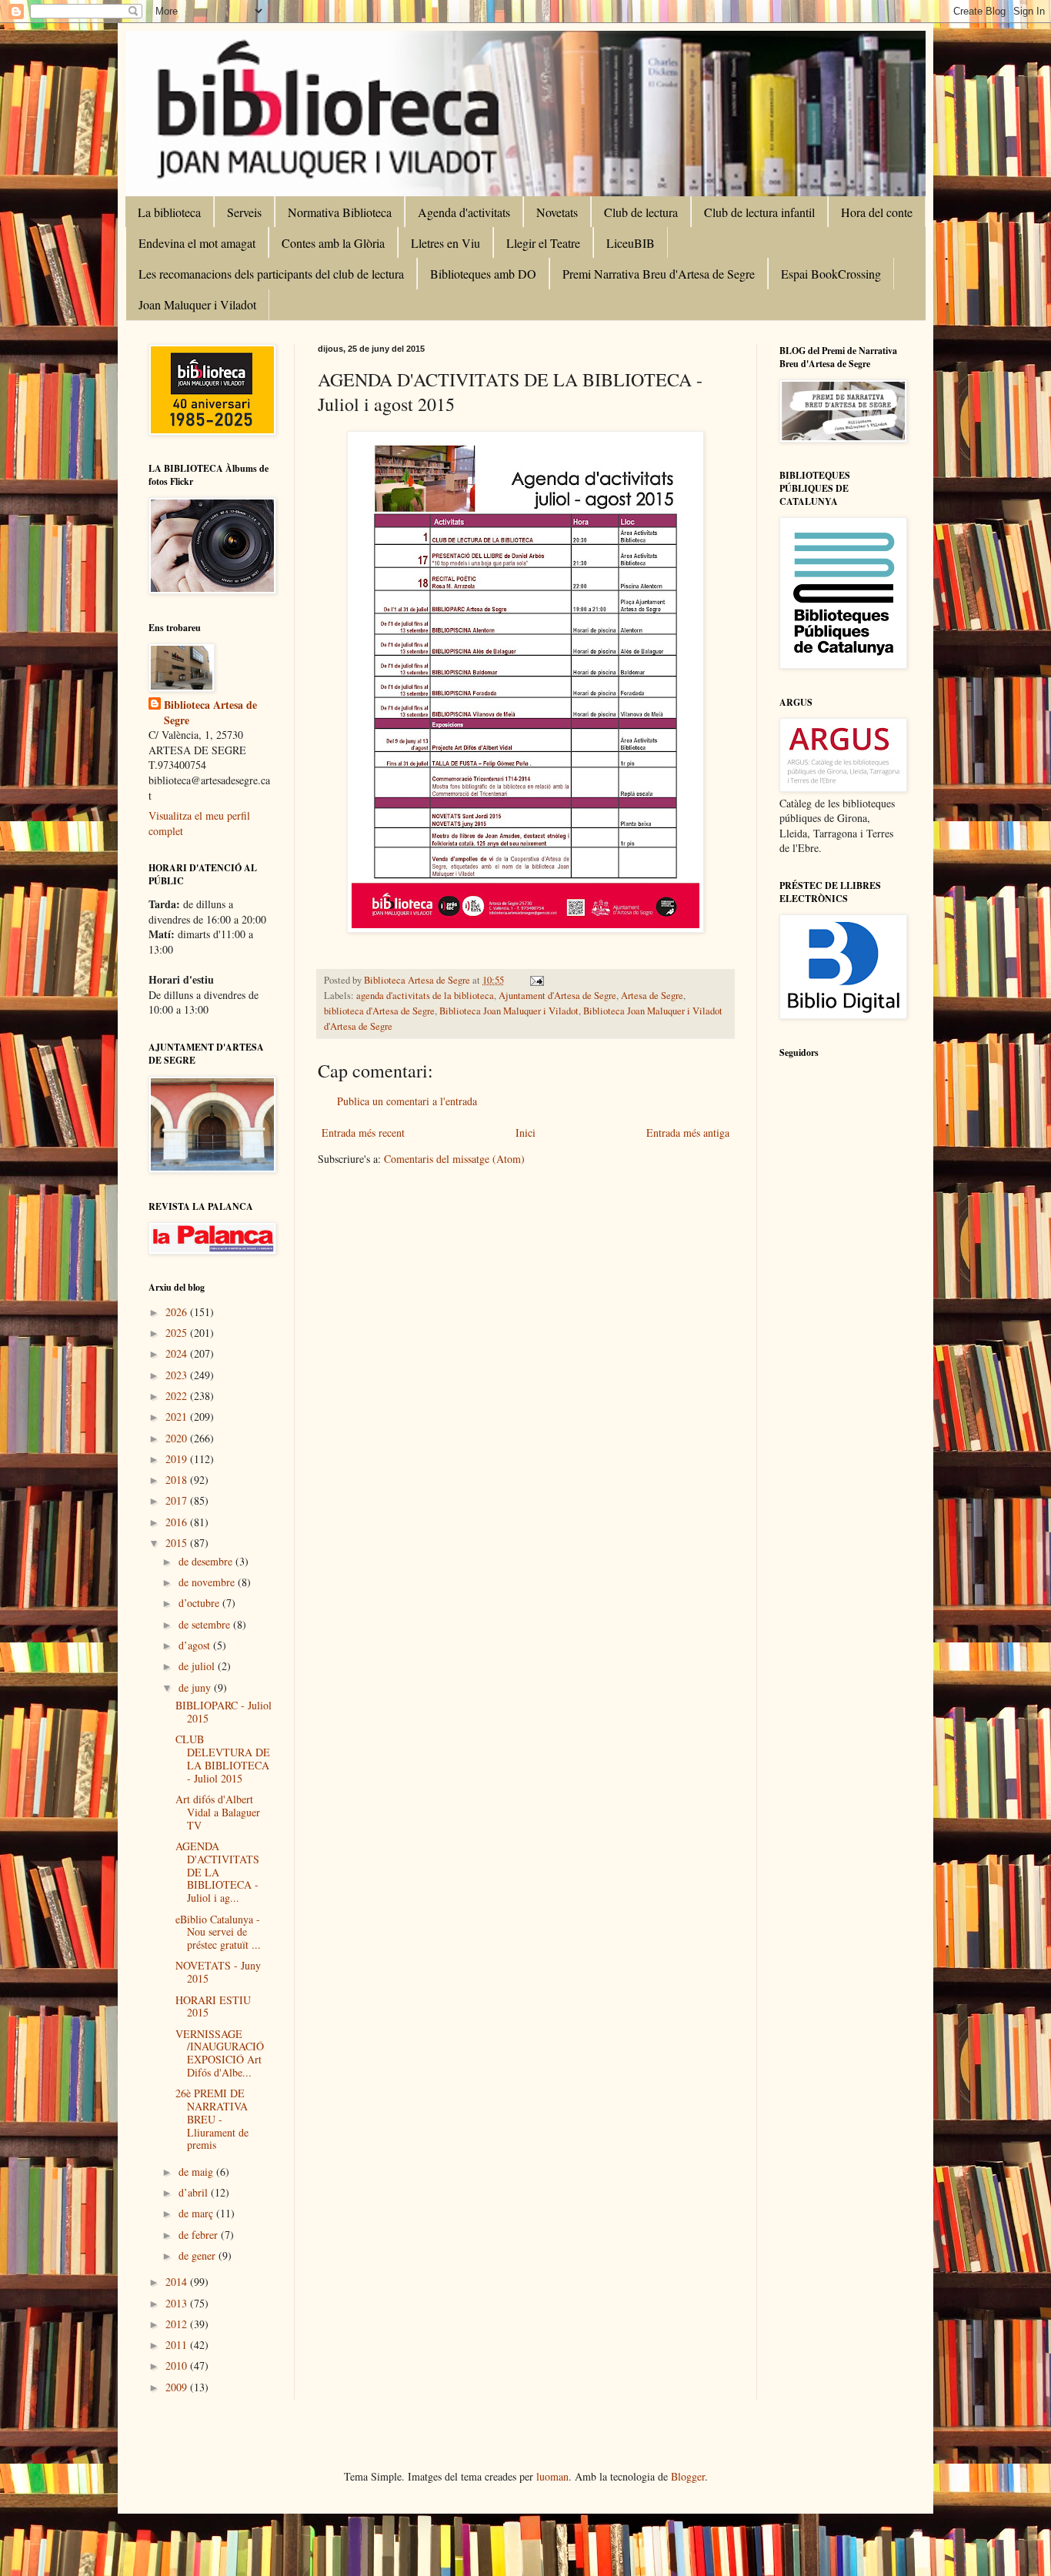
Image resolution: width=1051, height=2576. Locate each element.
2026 (178, 1312)
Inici (525, 1133)
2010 (178, 2366)
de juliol (198, 1666)
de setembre (206, 1624)
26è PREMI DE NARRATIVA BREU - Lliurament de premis (212, 2119)
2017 (178, 1500)
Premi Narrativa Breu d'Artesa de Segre (659, 274)
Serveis (244, 212)
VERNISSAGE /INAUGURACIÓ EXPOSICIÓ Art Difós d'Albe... (220, 2053)
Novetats (557, 212)
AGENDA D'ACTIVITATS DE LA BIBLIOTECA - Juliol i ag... (217, 1872)
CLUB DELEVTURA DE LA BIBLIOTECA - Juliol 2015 (223, 1758)
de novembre (208, 1582)
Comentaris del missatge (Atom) (454, 1159)
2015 (178, 1543)
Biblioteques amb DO (483, 274)
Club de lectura (641, 212)
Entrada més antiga (688, 1133)
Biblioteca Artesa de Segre (210, 712)
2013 (178, 2303)
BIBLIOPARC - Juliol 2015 (224, 1712)
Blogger (688, 2476)
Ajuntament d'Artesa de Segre (557, 996)
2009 (178, 2387)
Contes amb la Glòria (333, 243)
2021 (178, 1417)
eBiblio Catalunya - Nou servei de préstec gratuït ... (218, 1932)
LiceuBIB (631, 243)
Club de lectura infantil (759, 212)
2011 (178, 2345)
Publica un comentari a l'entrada (407, 1101)
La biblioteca (169, 212)
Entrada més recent (363, 1133)
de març (197, 2213)
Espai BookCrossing (831, 274)
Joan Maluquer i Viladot (197, 304)
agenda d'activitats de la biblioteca (425, 996)
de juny (196, 1687)
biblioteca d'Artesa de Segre (379, 1011)
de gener (199, 2255)
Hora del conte (877, 212)
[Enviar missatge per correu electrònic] (536, 980)
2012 (178, 2324)
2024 (178, 1353)
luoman (552, 2476)
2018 (178, 1480)
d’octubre (200, 1603)
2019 (178, 1459)
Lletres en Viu (445, 243)
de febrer (200, 2235)
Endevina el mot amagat (197, 243)
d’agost (196, 1645)
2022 (178, 1396)
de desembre (207, 1561)
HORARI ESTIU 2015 (213, 2006)
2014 (178, 2282)
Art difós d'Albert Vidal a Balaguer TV (218, 1812)
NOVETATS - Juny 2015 (218, 1972)
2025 (178, 1333)
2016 (178, 1522)
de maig (197, 2172)
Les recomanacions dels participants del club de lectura (271, 274)
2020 (178, 1438)
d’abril (195, 2192)
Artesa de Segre (652, 996)
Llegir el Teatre (543, 243)
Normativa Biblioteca (340, 212)
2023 (178, 1375)
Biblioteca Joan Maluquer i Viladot (509, 1011)
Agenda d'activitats (464, 212)
